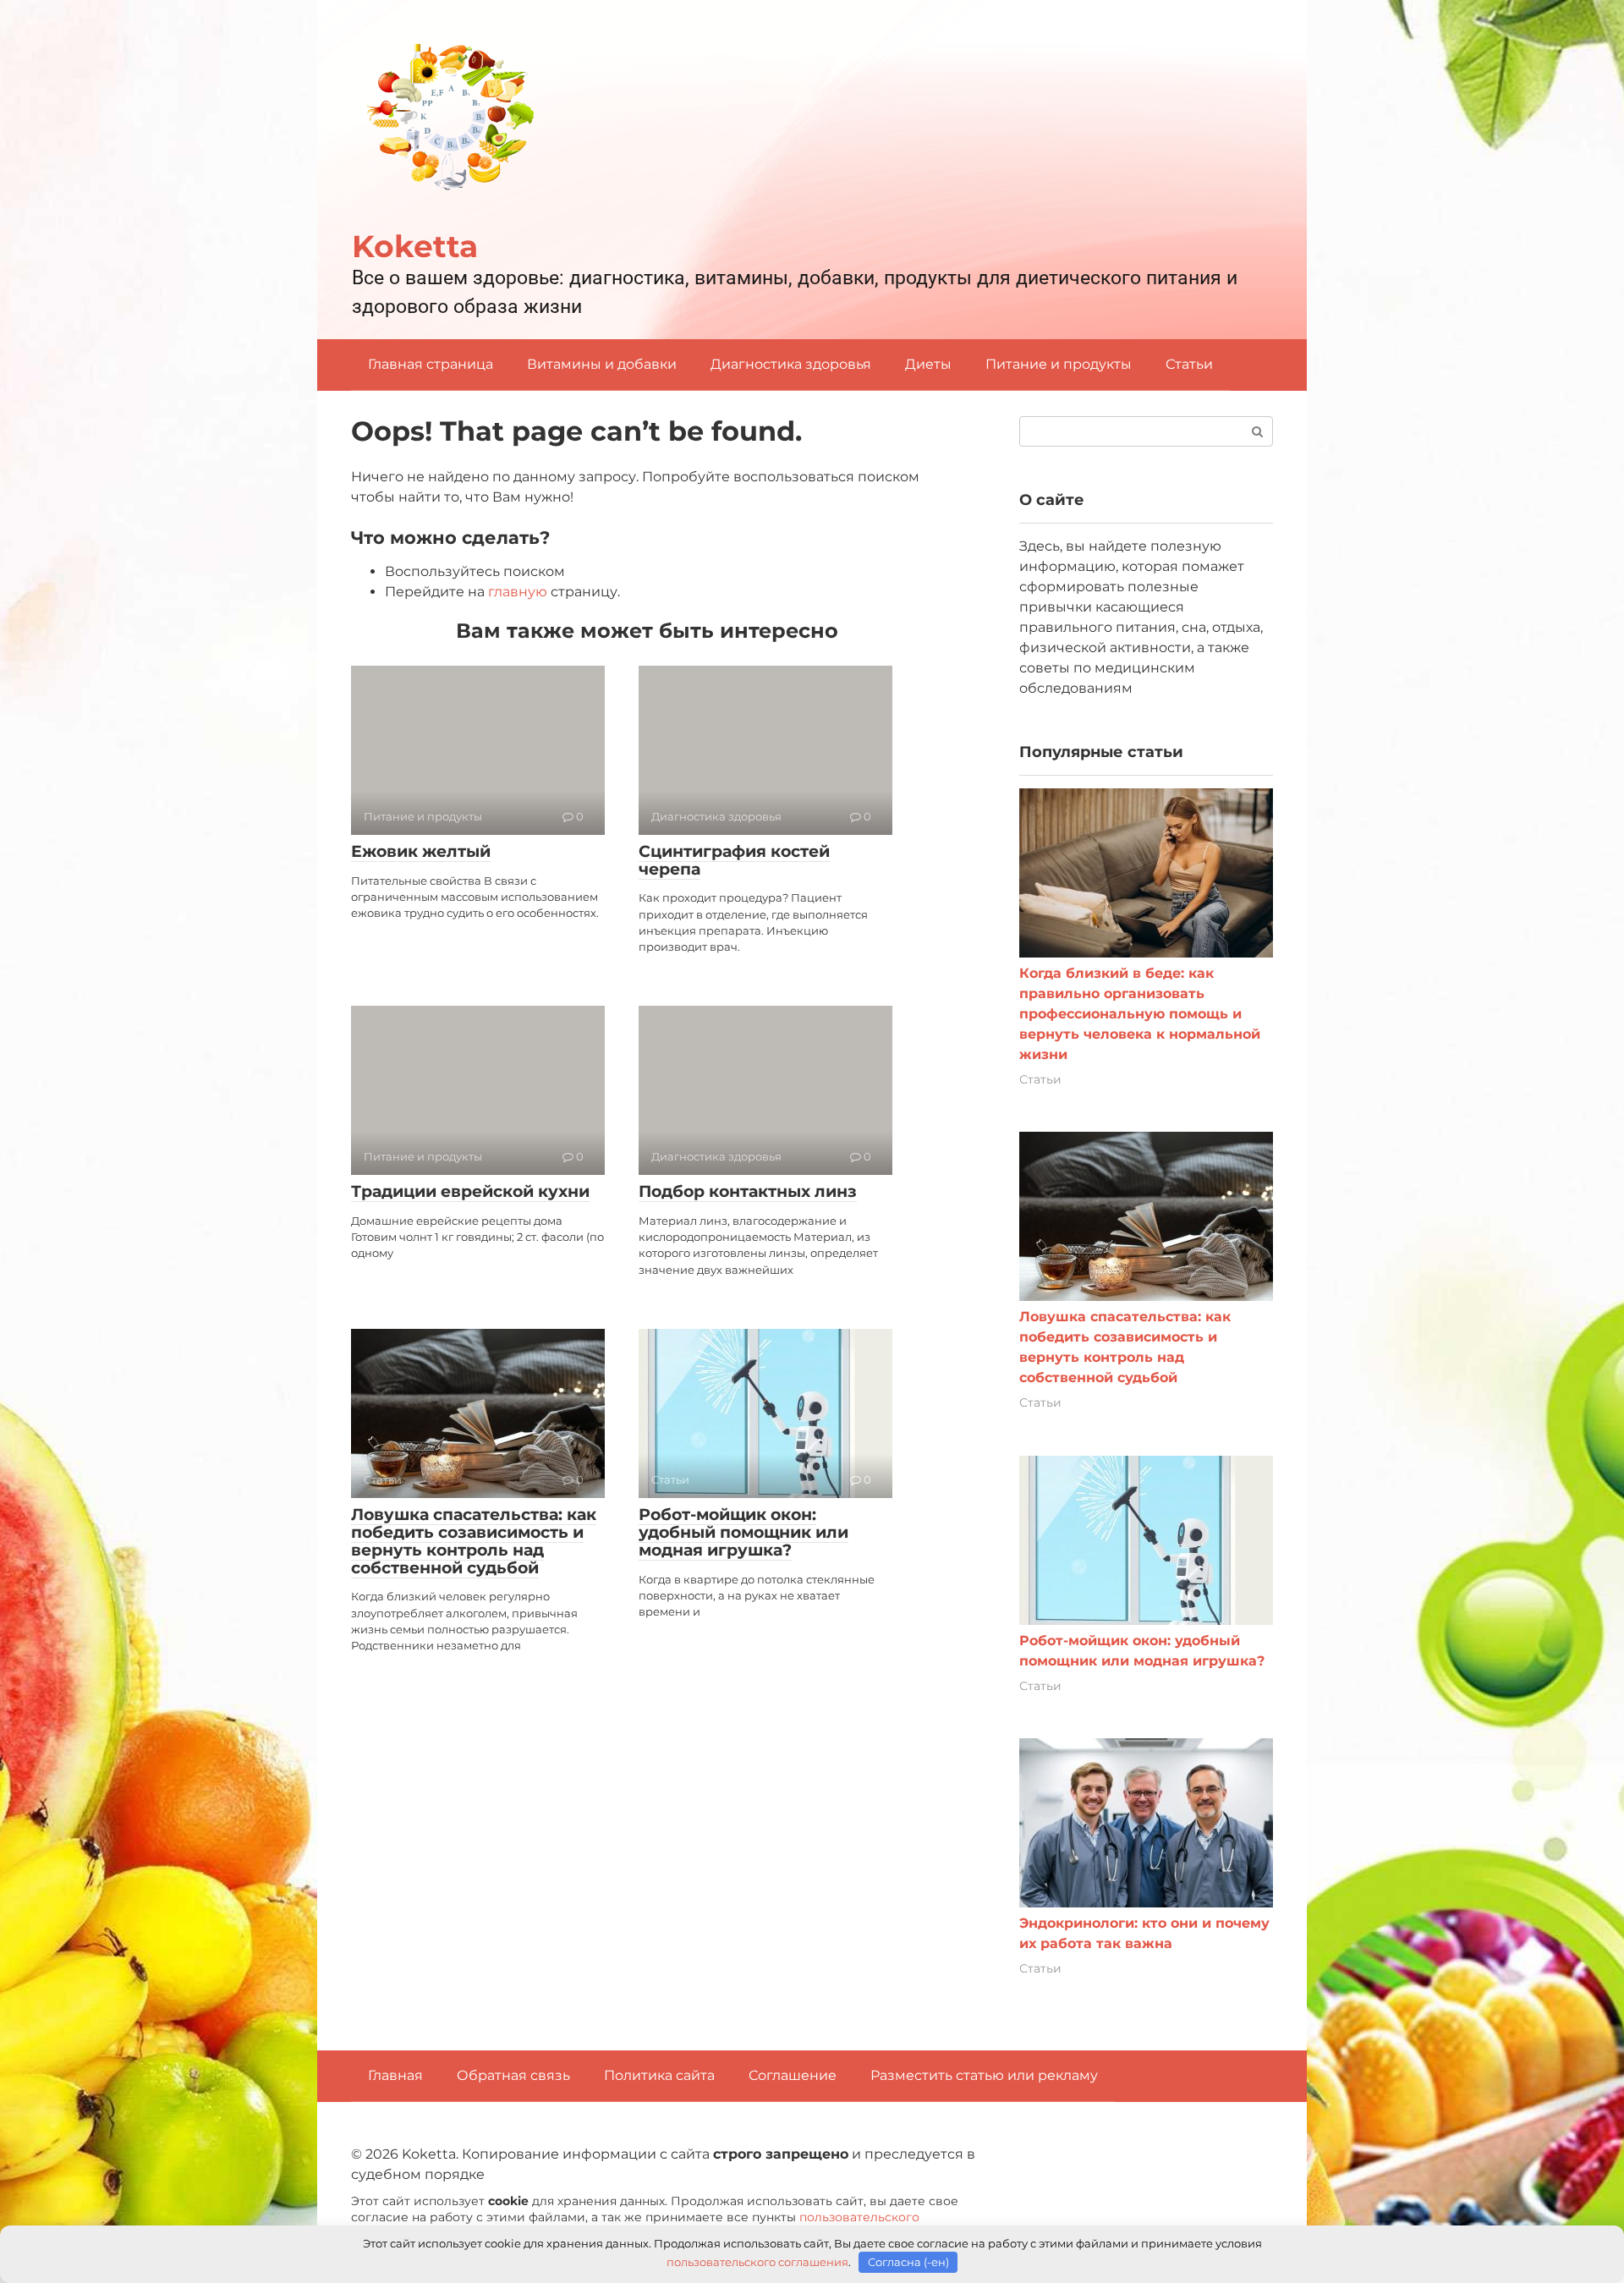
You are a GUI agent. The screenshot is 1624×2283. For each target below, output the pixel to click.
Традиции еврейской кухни (470, 1191)
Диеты (928, 364)
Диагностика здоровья (791, 364)
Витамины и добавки (602, 364)
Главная (395, 2075)
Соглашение (793, 2075)
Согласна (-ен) (908, 2262)
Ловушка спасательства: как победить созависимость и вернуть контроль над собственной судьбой (474, 1541)
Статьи (1189, 364)
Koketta (415, 246)
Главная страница (431, 364)
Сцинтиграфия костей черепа (734, 860)
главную (518, 592)
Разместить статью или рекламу (984, 2075)
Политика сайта (659, 2075)
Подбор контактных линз (748, 1191)
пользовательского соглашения (757, 2262)
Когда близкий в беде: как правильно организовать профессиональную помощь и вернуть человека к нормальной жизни (1140, 1014)
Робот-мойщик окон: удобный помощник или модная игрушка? (743, 1532)
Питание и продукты (1059, 364)
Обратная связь (513, 2075)
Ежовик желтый (421, 851)
